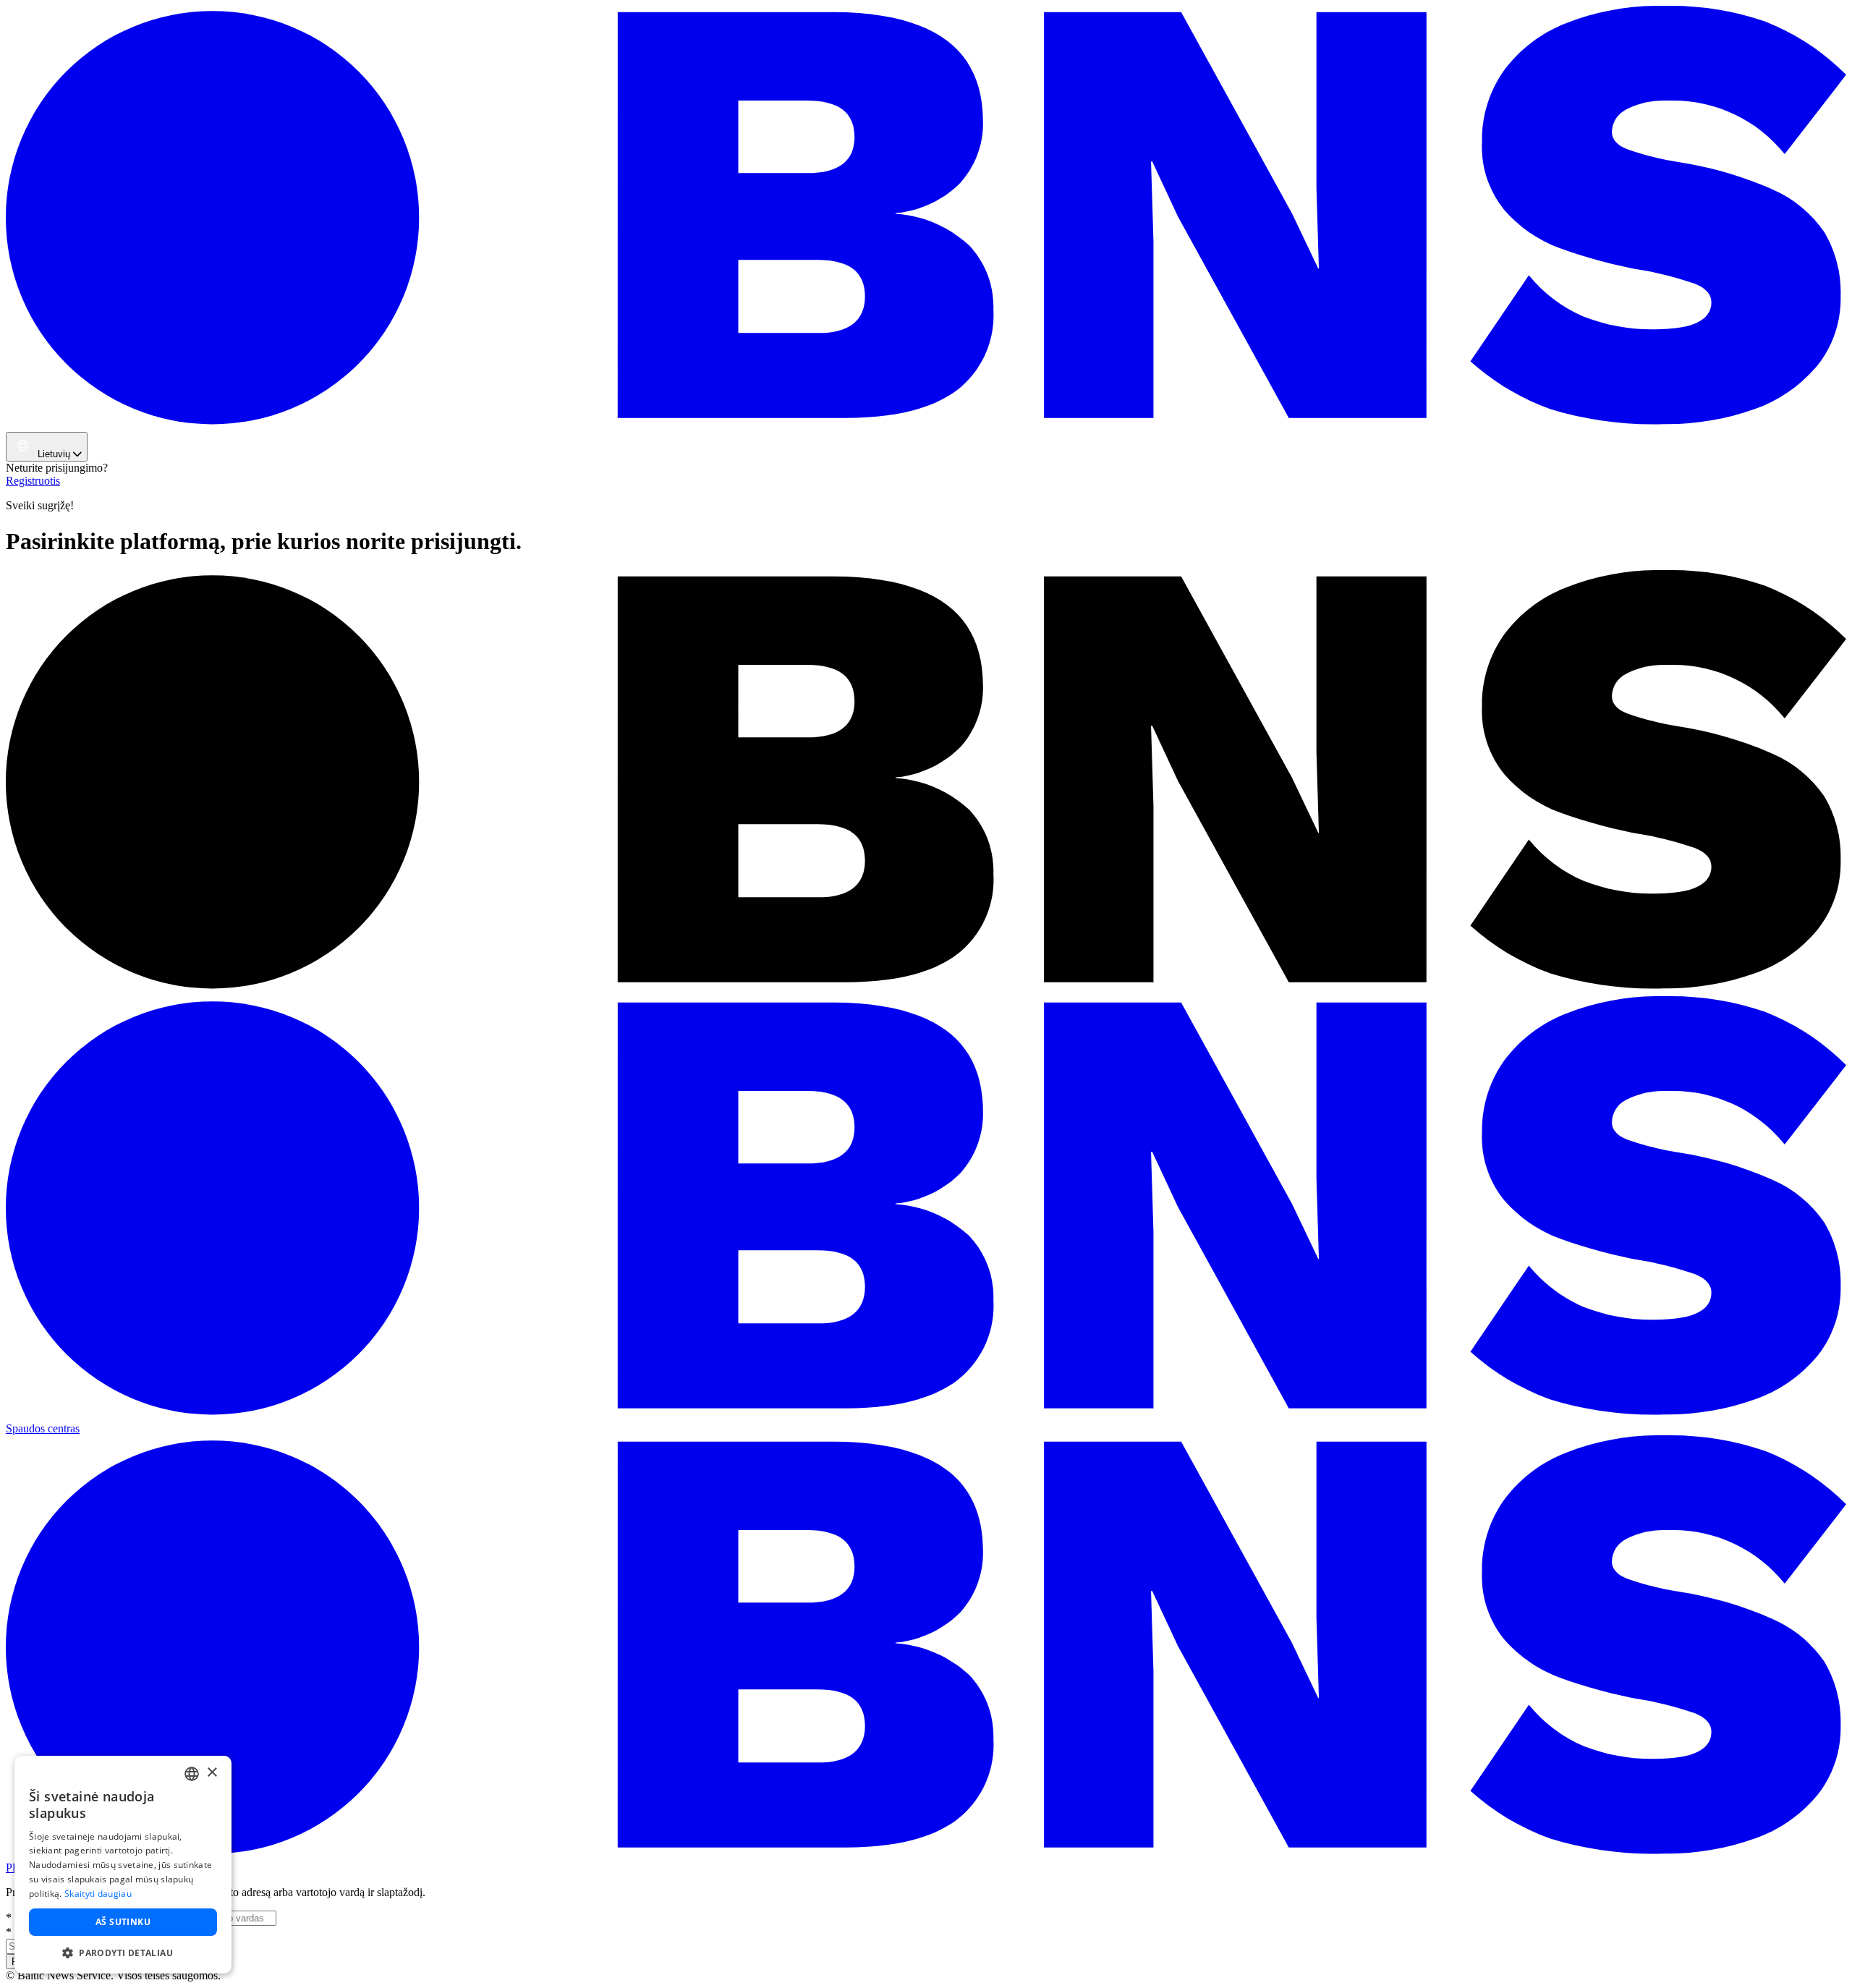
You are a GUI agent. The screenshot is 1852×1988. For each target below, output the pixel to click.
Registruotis (33, 481)
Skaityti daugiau (98, 1894)
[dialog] (123, 1865)
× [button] (212, 1773)
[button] (123, 1952)
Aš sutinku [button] (123, 1922)
